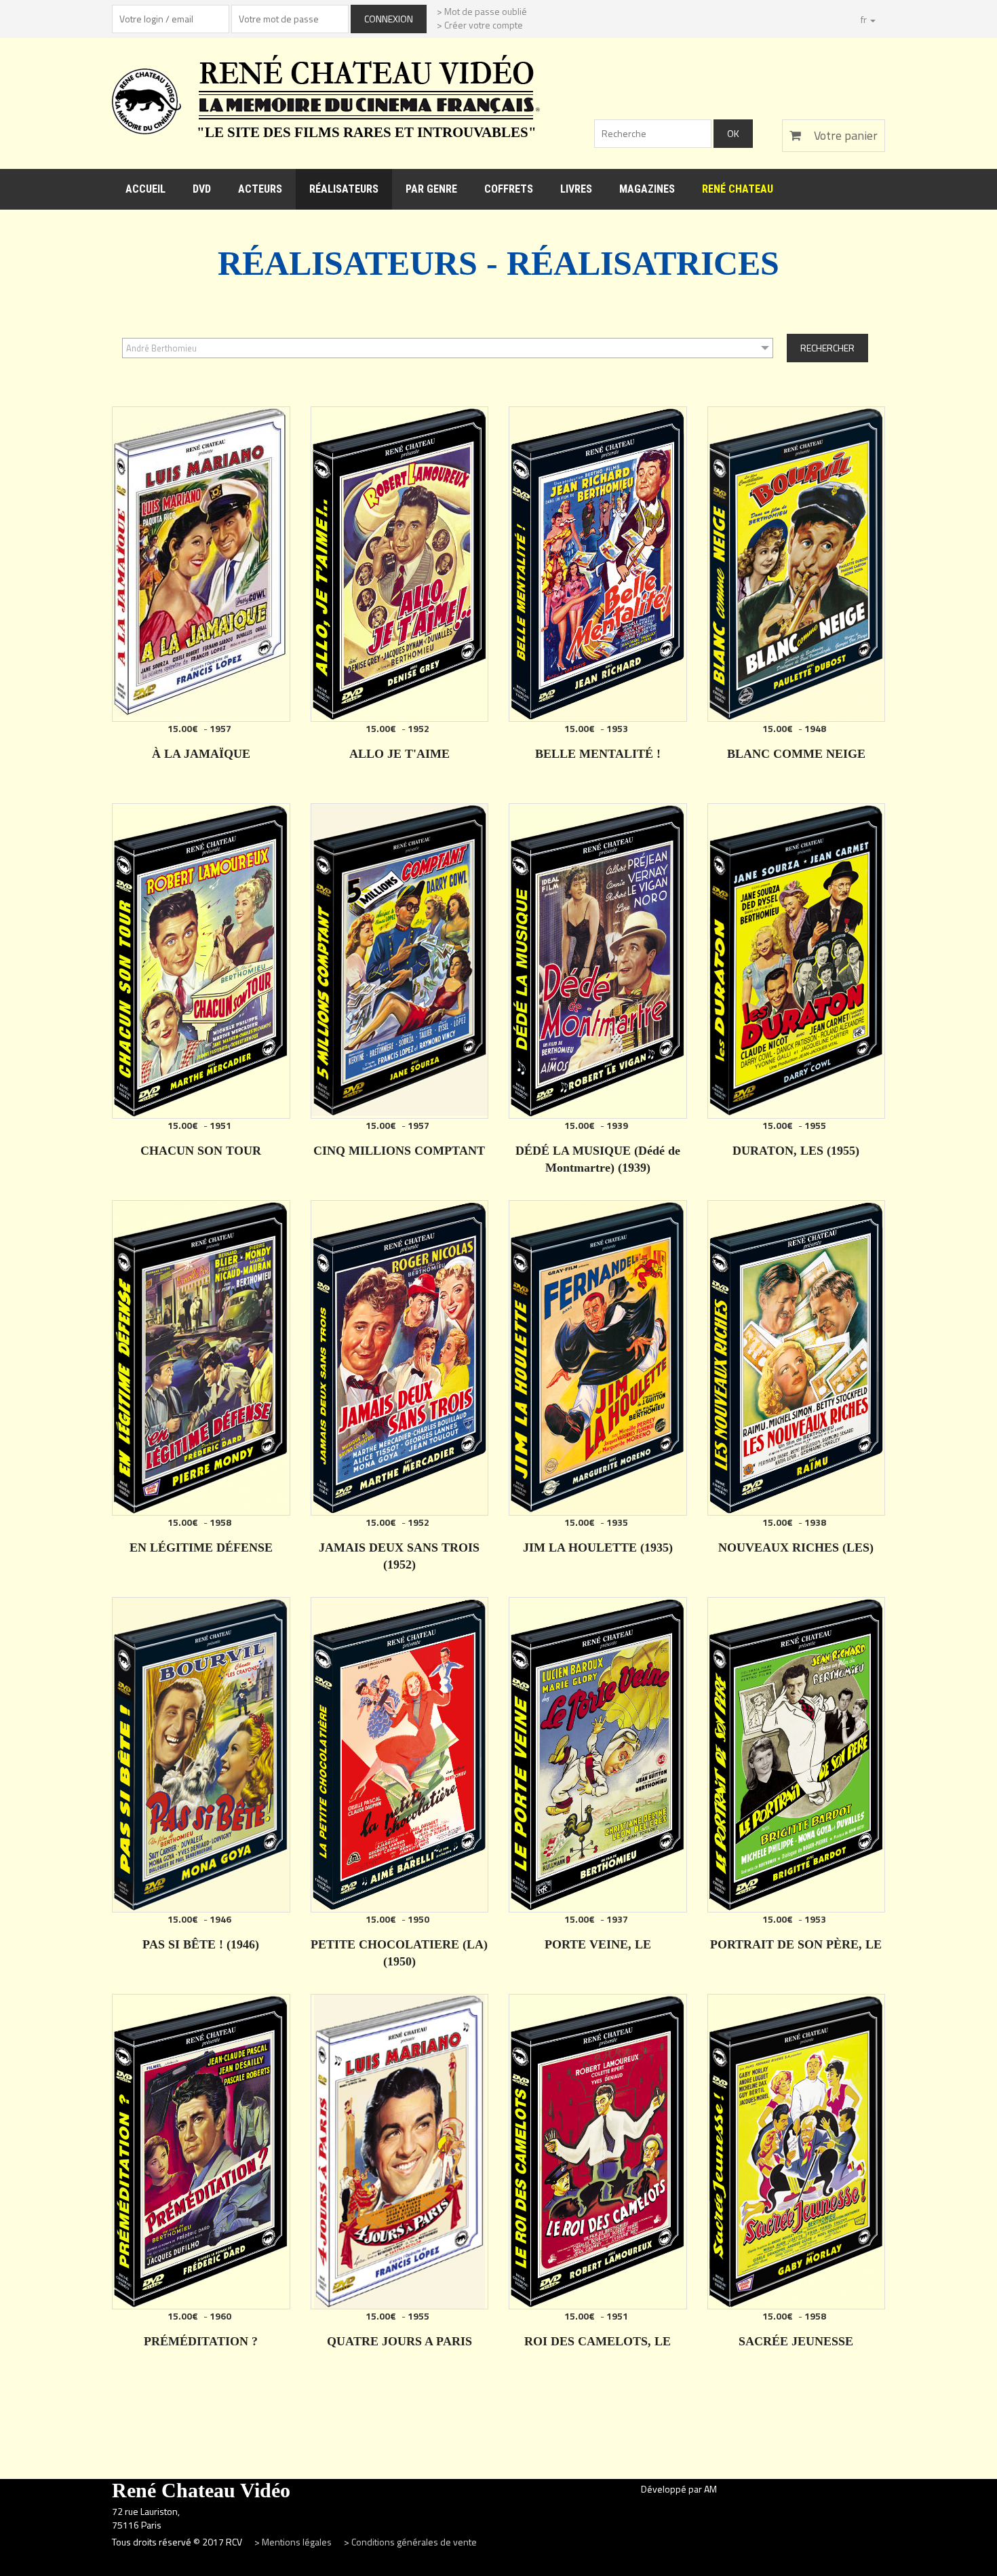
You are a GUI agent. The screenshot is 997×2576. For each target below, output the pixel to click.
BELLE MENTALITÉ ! (598, 754)
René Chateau (738, 189)
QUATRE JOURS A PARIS (399, 2341)
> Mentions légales (294, 2542)
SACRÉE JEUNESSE (796, 2341)
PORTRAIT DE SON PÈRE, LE (796, 1944)
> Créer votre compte (480, 25)
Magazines (647, 189)
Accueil (145, 189)
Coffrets (509, 189)
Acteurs (260, 189)
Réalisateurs (344, 189)
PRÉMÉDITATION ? (201, 2341)
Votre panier (844, 135)
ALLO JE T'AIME (399, 754)
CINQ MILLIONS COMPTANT (399, 1151)
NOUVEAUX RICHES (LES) (796, 1547)
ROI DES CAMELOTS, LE (598, 2341)
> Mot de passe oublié (482, 11)
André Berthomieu (161, 348)
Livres (576, 189)
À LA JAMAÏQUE (201, 754)
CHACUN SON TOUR (201, 1151)
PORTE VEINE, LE (598, 1944)
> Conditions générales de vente (410, 2542)
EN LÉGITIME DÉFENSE (201, 1547)
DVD (202, 189)
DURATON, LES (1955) (796, 1151)
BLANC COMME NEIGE (796, 754)
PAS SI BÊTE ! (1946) (201, 1944)
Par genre (431, 189)
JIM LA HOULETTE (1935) (598, 1547)
